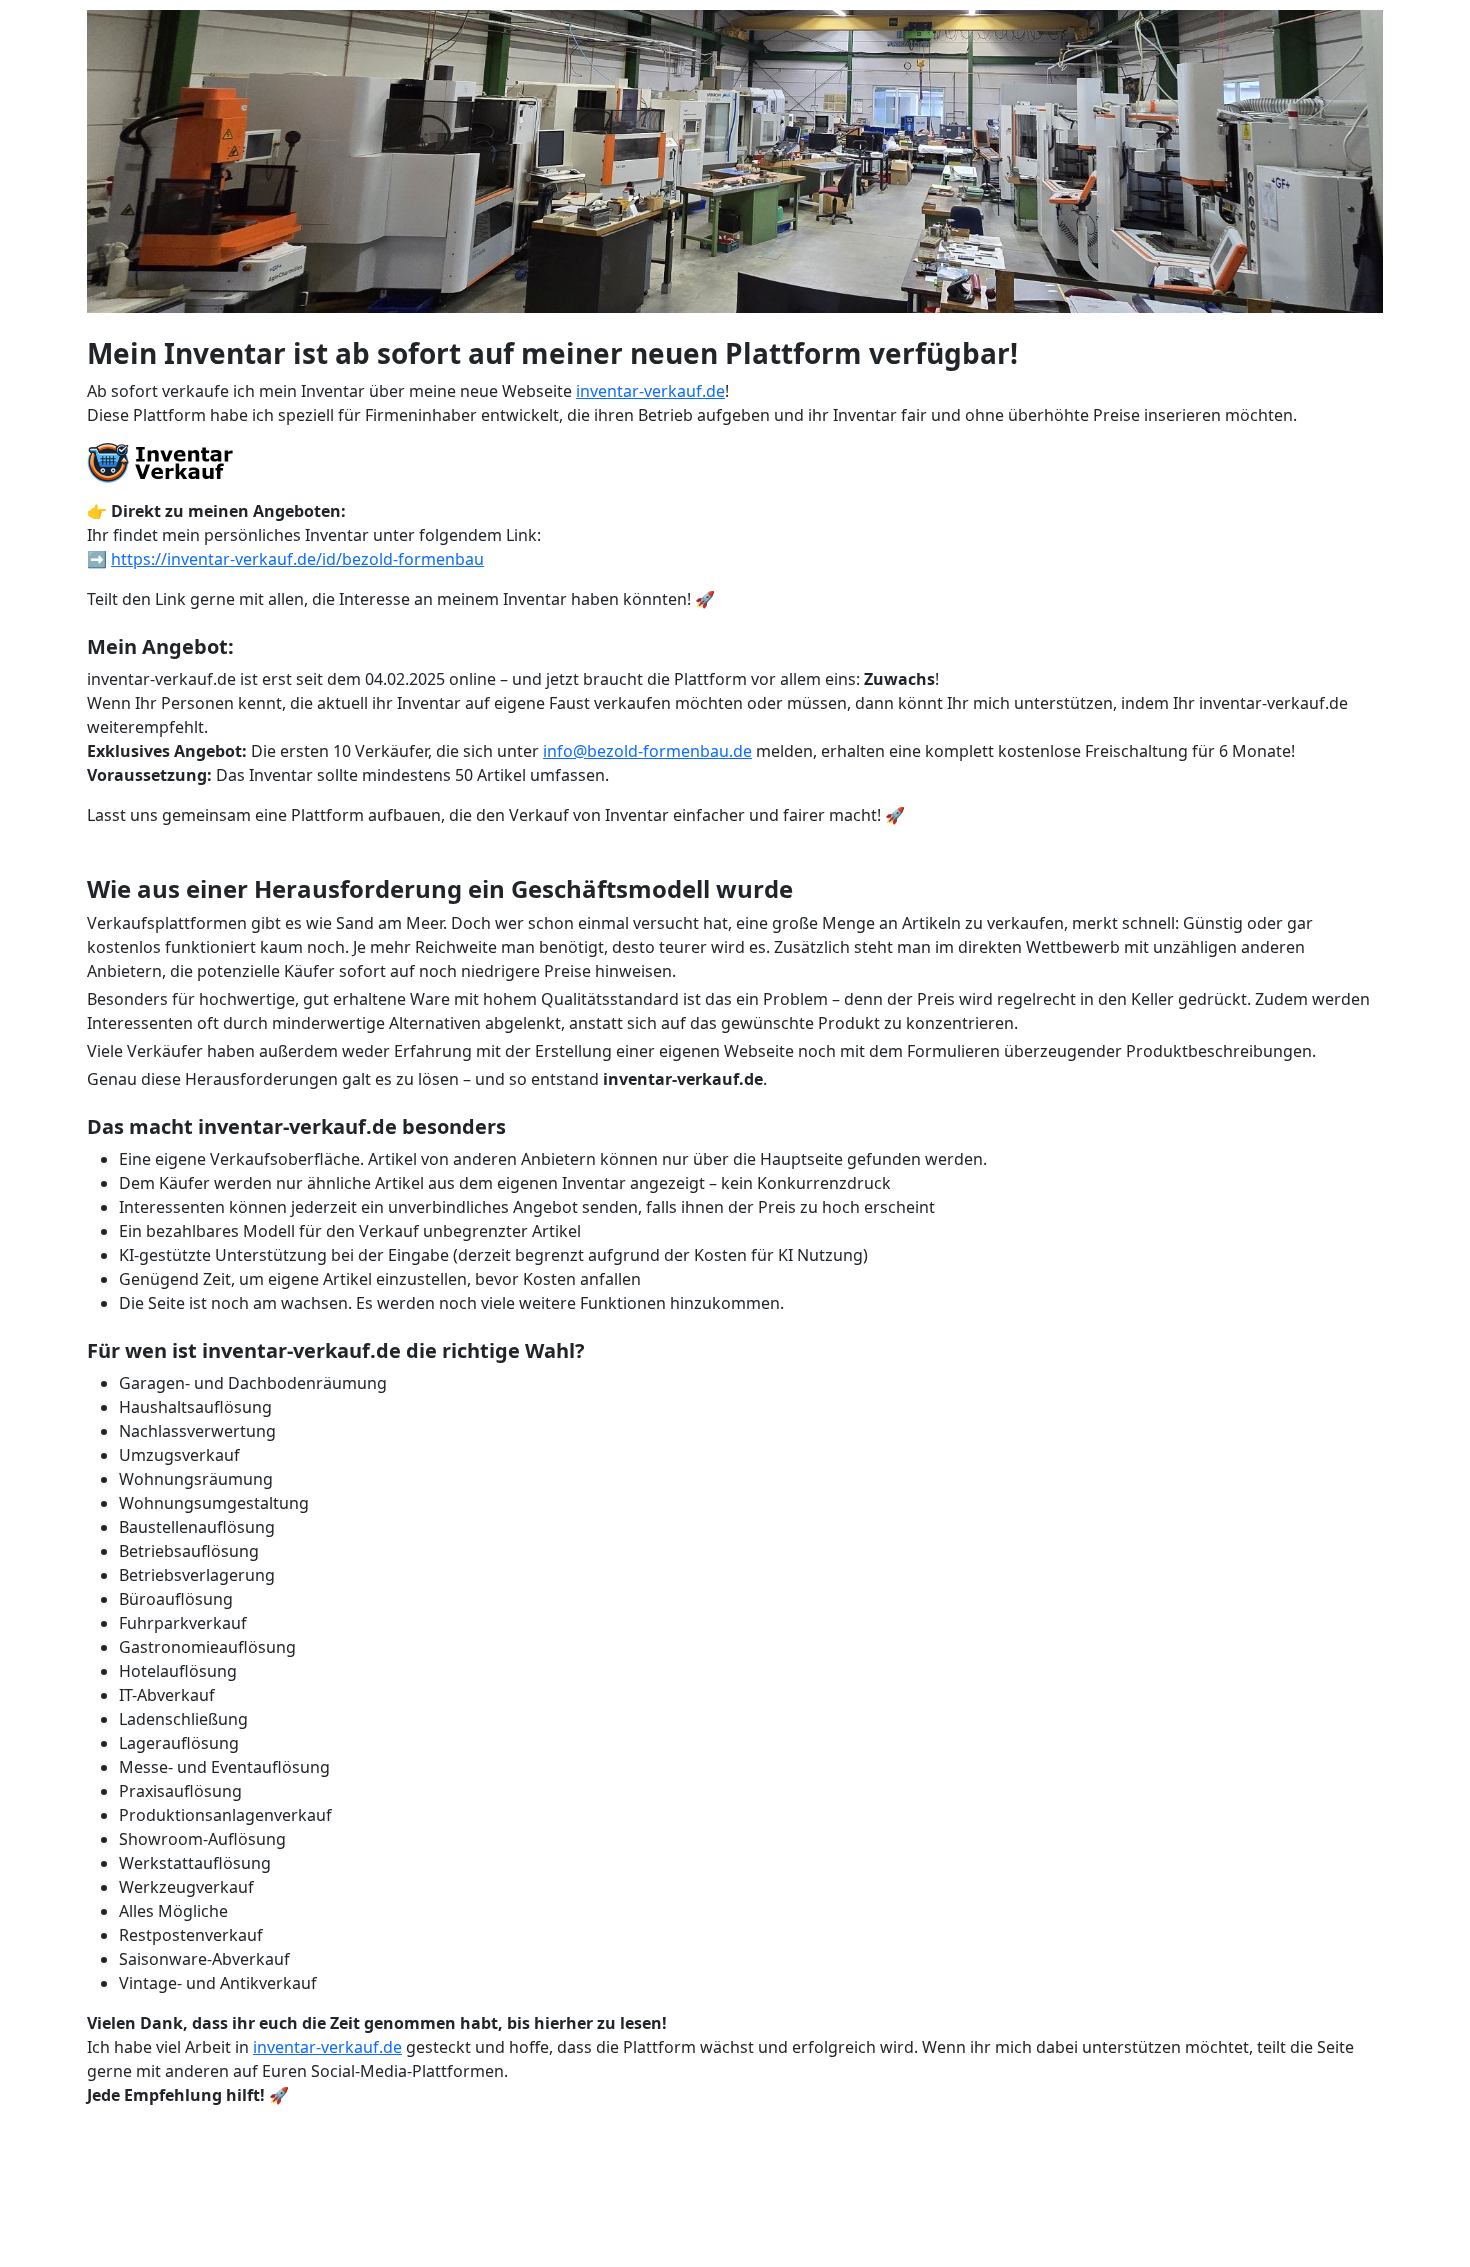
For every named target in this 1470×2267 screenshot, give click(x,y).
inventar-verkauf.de (650, 391)
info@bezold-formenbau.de (647, 751)
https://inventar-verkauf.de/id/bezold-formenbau (297, 559)
